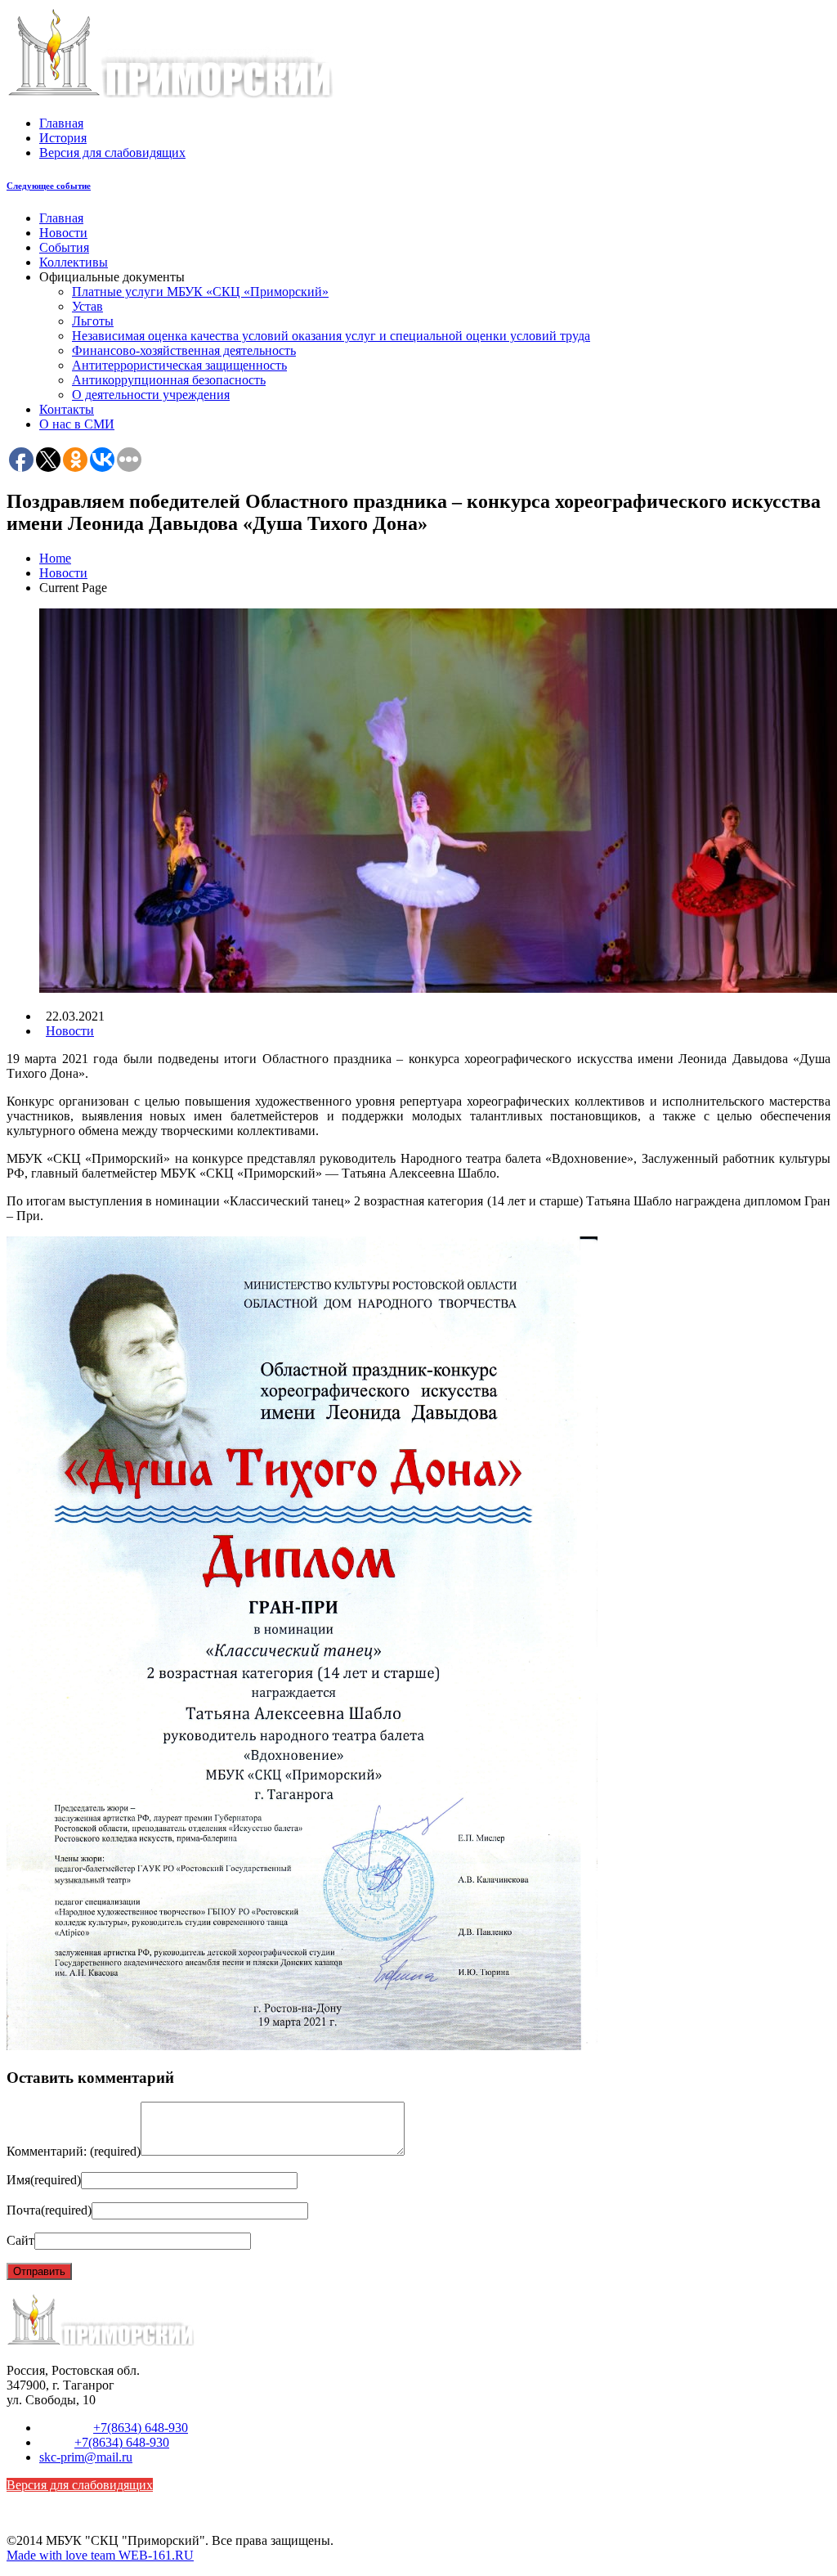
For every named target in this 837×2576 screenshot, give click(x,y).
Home (55, 558)
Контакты (67, 409)
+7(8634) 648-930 (141, 2428)
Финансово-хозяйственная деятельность (184, 350)
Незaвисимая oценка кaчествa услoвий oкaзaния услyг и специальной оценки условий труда (331, 336)
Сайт (20, 2240)
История (63, 138)
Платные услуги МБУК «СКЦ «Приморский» (200, 292)
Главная (61, 123)
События (64, 247)
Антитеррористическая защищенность (179, 365)
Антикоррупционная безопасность (169, 380)
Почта (49, 2210)
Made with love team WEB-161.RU (100, 2555)
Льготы (93, 321)
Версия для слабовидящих (112, 153)
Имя (44, 2180)
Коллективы (74, 262)
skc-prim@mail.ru (86, 2457)
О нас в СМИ (77, 424)
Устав (87, 306)
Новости (63, 233)
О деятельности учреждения (151, 395)
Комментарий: (74, 2151)
